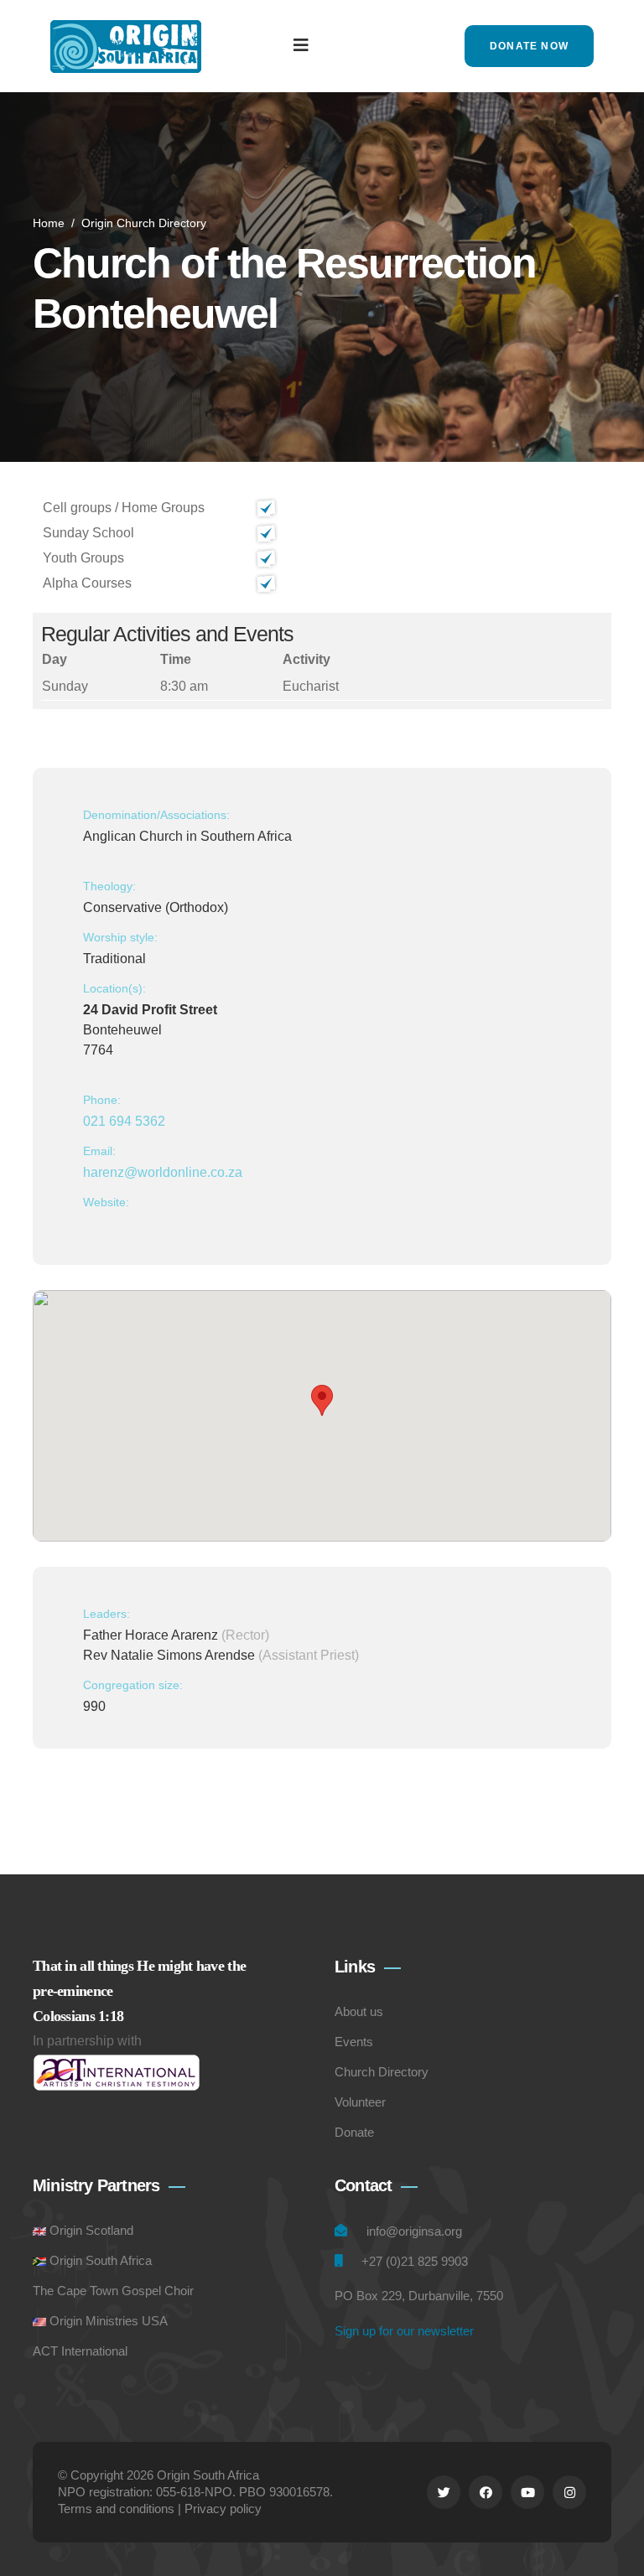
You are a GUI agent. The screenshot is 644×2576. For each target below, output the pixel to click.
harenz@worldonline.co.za (163, 1172)
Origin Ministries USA (109, 2321)
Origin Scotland (91, 2230)
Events (354, 2042)
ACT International (80, 2351)
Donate (354, 2132)
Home (49, 223)
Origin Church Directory (144, 223)
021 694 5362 (124, 1121)
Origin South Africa (101, 2260)
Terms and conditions (116, 2509)
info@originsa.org (414, 2231)
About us (359, 2011)
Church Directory (382, 2072)
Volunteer (360, 2102)
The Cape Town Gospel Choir (113, 2291)
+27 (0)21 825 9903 (415, 2261)
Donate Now (529, 46)
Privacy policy (223, 2509)
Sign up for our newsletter (404, 2331)
